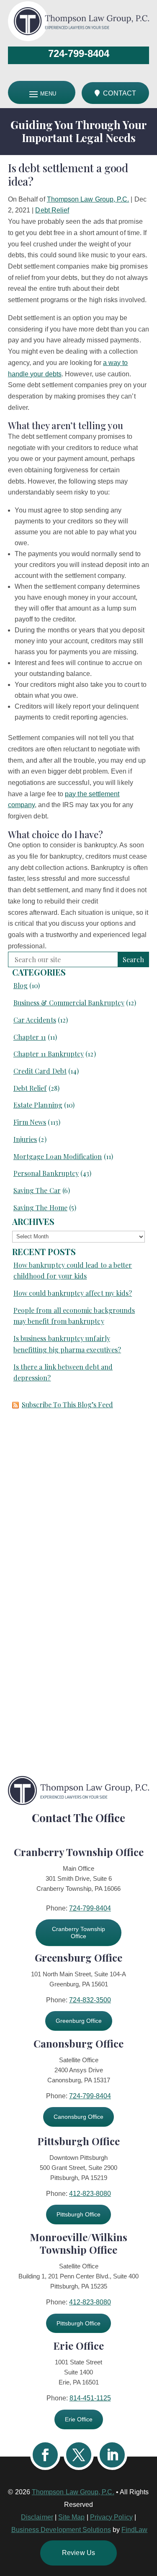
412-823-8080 (90, 2194)
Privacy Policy (111, 2517)
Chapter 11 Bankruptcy (49, 1054)
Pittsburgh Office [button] (78, 2214)
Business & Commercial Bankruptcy (69, 1003)
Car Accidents (35, 1020)
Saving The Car (37, 1190)
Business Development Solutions (61, 2530)
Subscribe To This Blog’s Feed (67, 1405)
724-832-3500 (90, 2000)
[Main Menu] (42, 94)
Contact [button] (120, 93)
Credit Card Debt (40, 1071)
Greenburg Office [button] (79, 2021)
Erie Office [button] (79, 2419)
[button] (149, 2515)
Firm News (30, 1122)
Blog (21, 985)
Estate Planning (38, 1105)
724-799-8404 (79, 53)
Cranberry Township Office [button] (78, 1933)
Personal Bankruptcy (46, 1173)
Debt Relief (52, 210)
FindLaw (135, 2530)
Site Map (72, 2517)
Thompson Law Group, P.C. (88, 199)
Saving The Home (40, 1208)
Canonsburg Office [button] (78, 2117)
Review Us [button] (78, 2553)
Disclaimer (37, 2517)
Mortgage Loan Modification (58, 1156)
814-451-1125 (90, 2398)
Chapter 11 (30, 1037)
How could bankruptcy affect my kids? (73, 1293)
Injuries (25, 1139)
